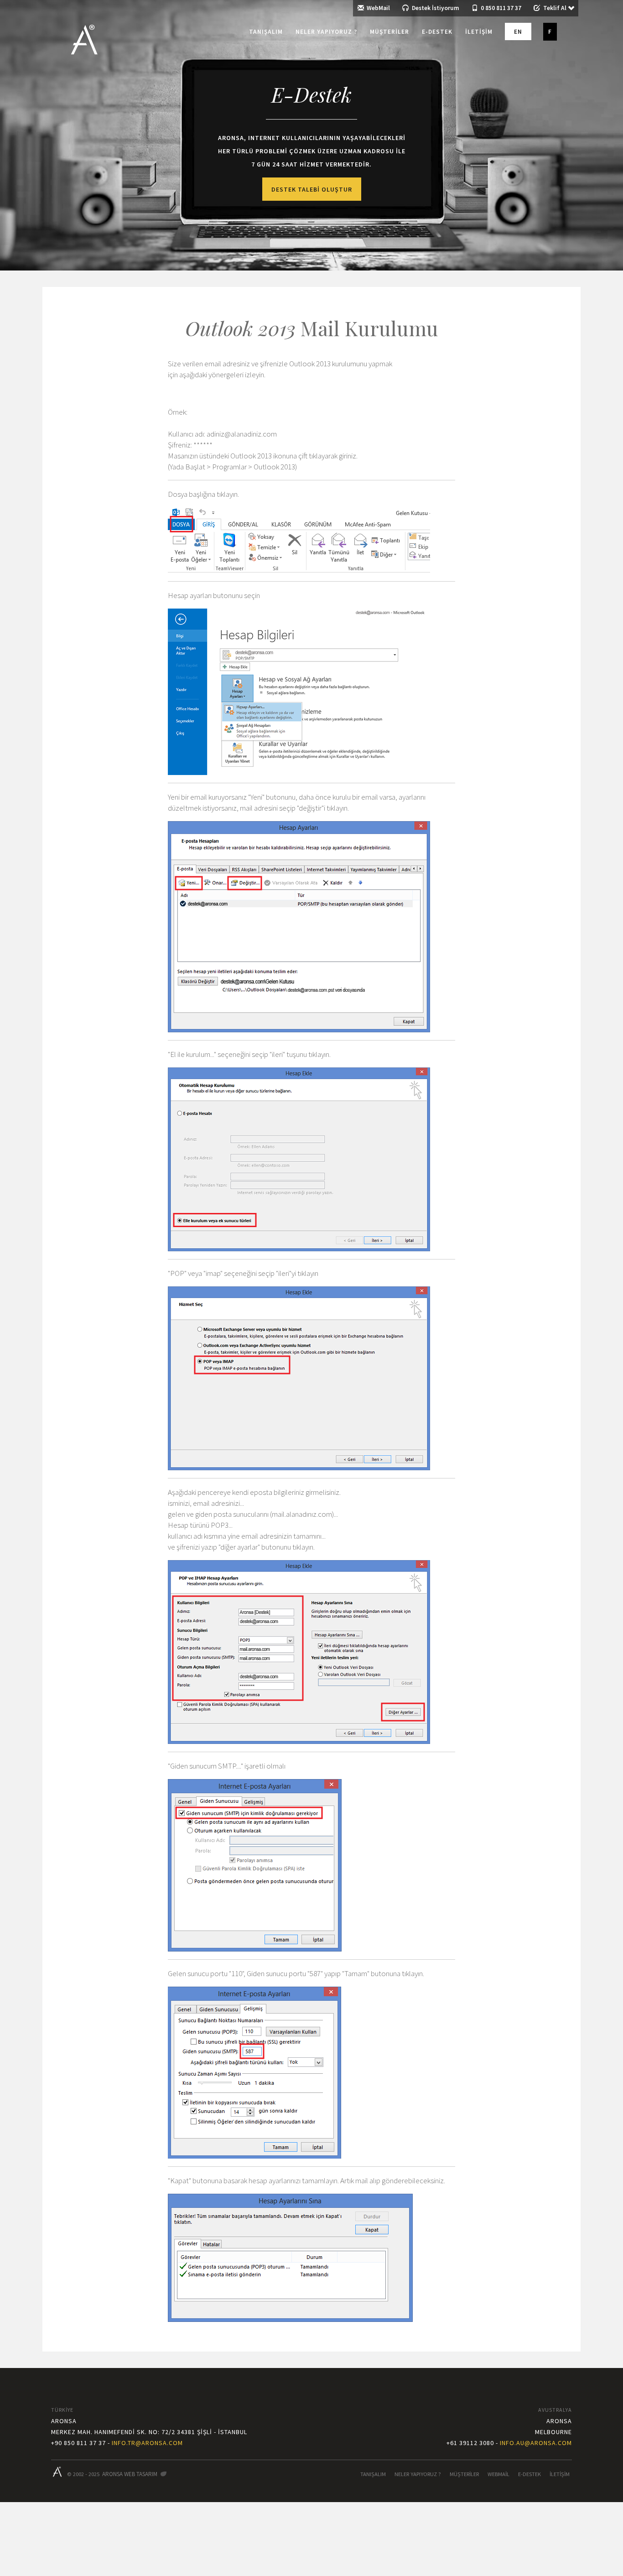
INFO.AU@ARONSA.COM (536, 2443)
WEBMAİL (498, 2474)
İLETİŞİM (560, 2474)
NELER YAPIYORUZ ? (418, 2474)
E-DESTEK (530, 2474)
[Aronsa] (82, 32)
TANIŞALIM (373, 2474)
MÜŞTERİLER (464, 2474)
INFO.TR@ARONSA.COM (147, 2443)
